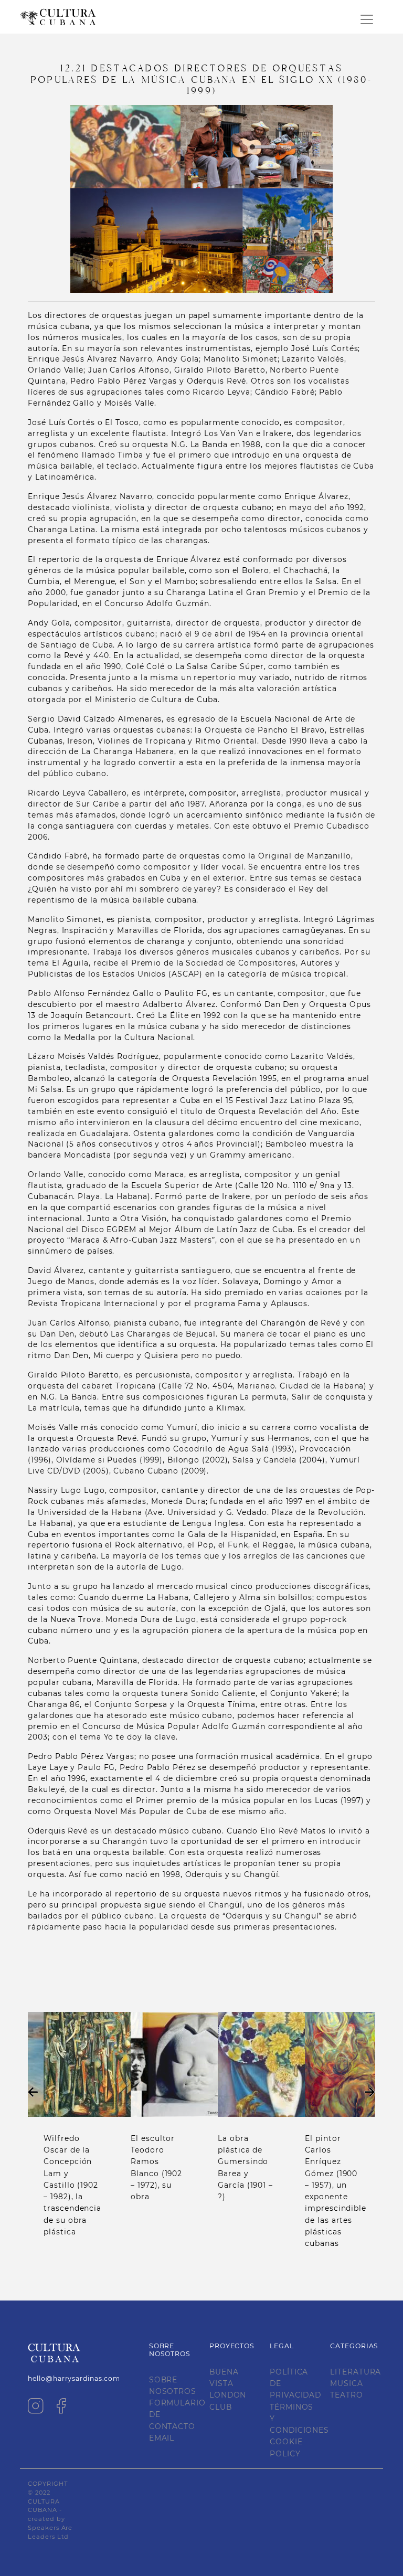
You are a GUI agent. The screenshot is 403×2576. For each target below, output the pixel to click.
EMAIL (162, 2438)
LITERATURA (356, 2372)
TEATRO (346, 2395)
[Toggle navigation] (367, 19)
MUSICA (346, 2383)
